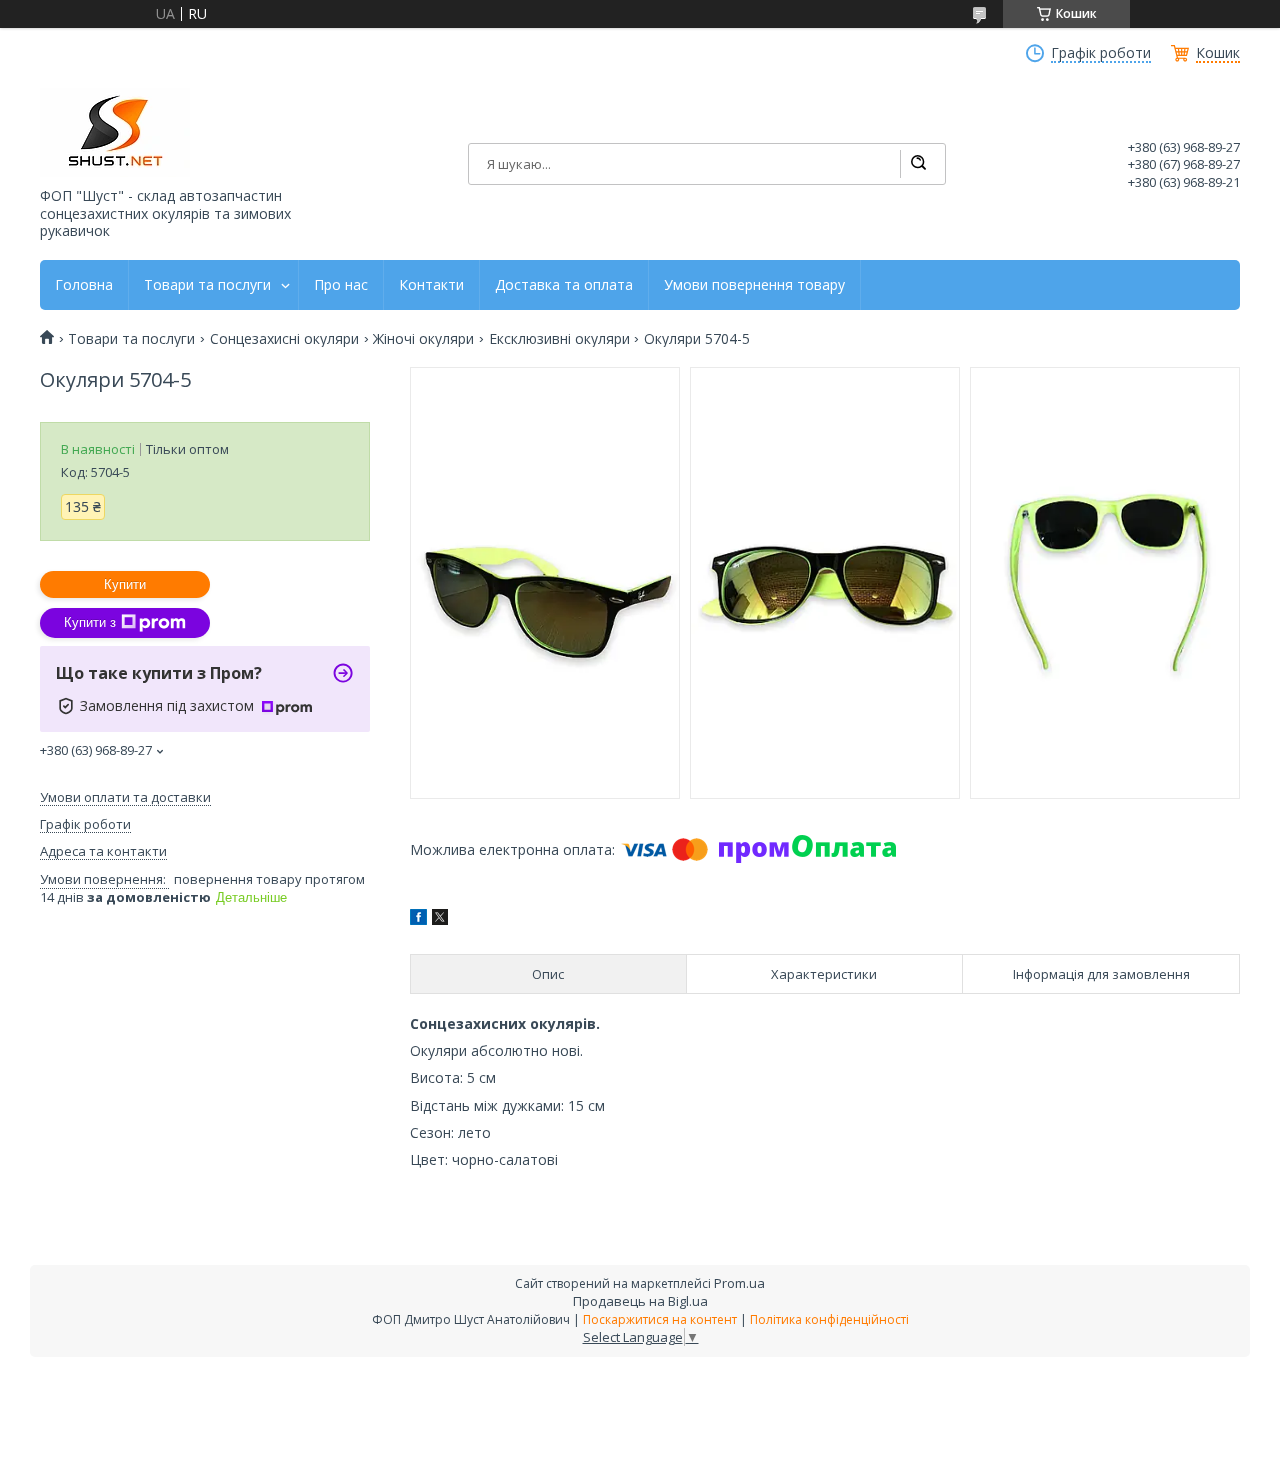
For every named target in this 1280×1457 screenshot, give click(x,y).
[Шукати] (918, 164)
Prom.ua (739, 1283)
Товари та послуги (207, 285)
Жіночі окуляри (423, 339)
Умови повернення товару (754, 285)
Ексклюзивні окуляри (559, 339)
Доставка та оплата (564, 285)
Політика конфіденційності (829, 1319)
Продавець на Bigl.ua (640, 1301)
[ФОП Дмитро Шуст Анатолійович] (115, 132)
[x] (440, 919)
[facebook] (418, 919)
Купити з (90, 622)
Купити (125, 584)
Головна (84, 285)
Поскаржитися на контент (660, 1319)
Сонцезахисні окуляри (284, 339)
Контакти (431, 285)
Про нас (341, 285)
